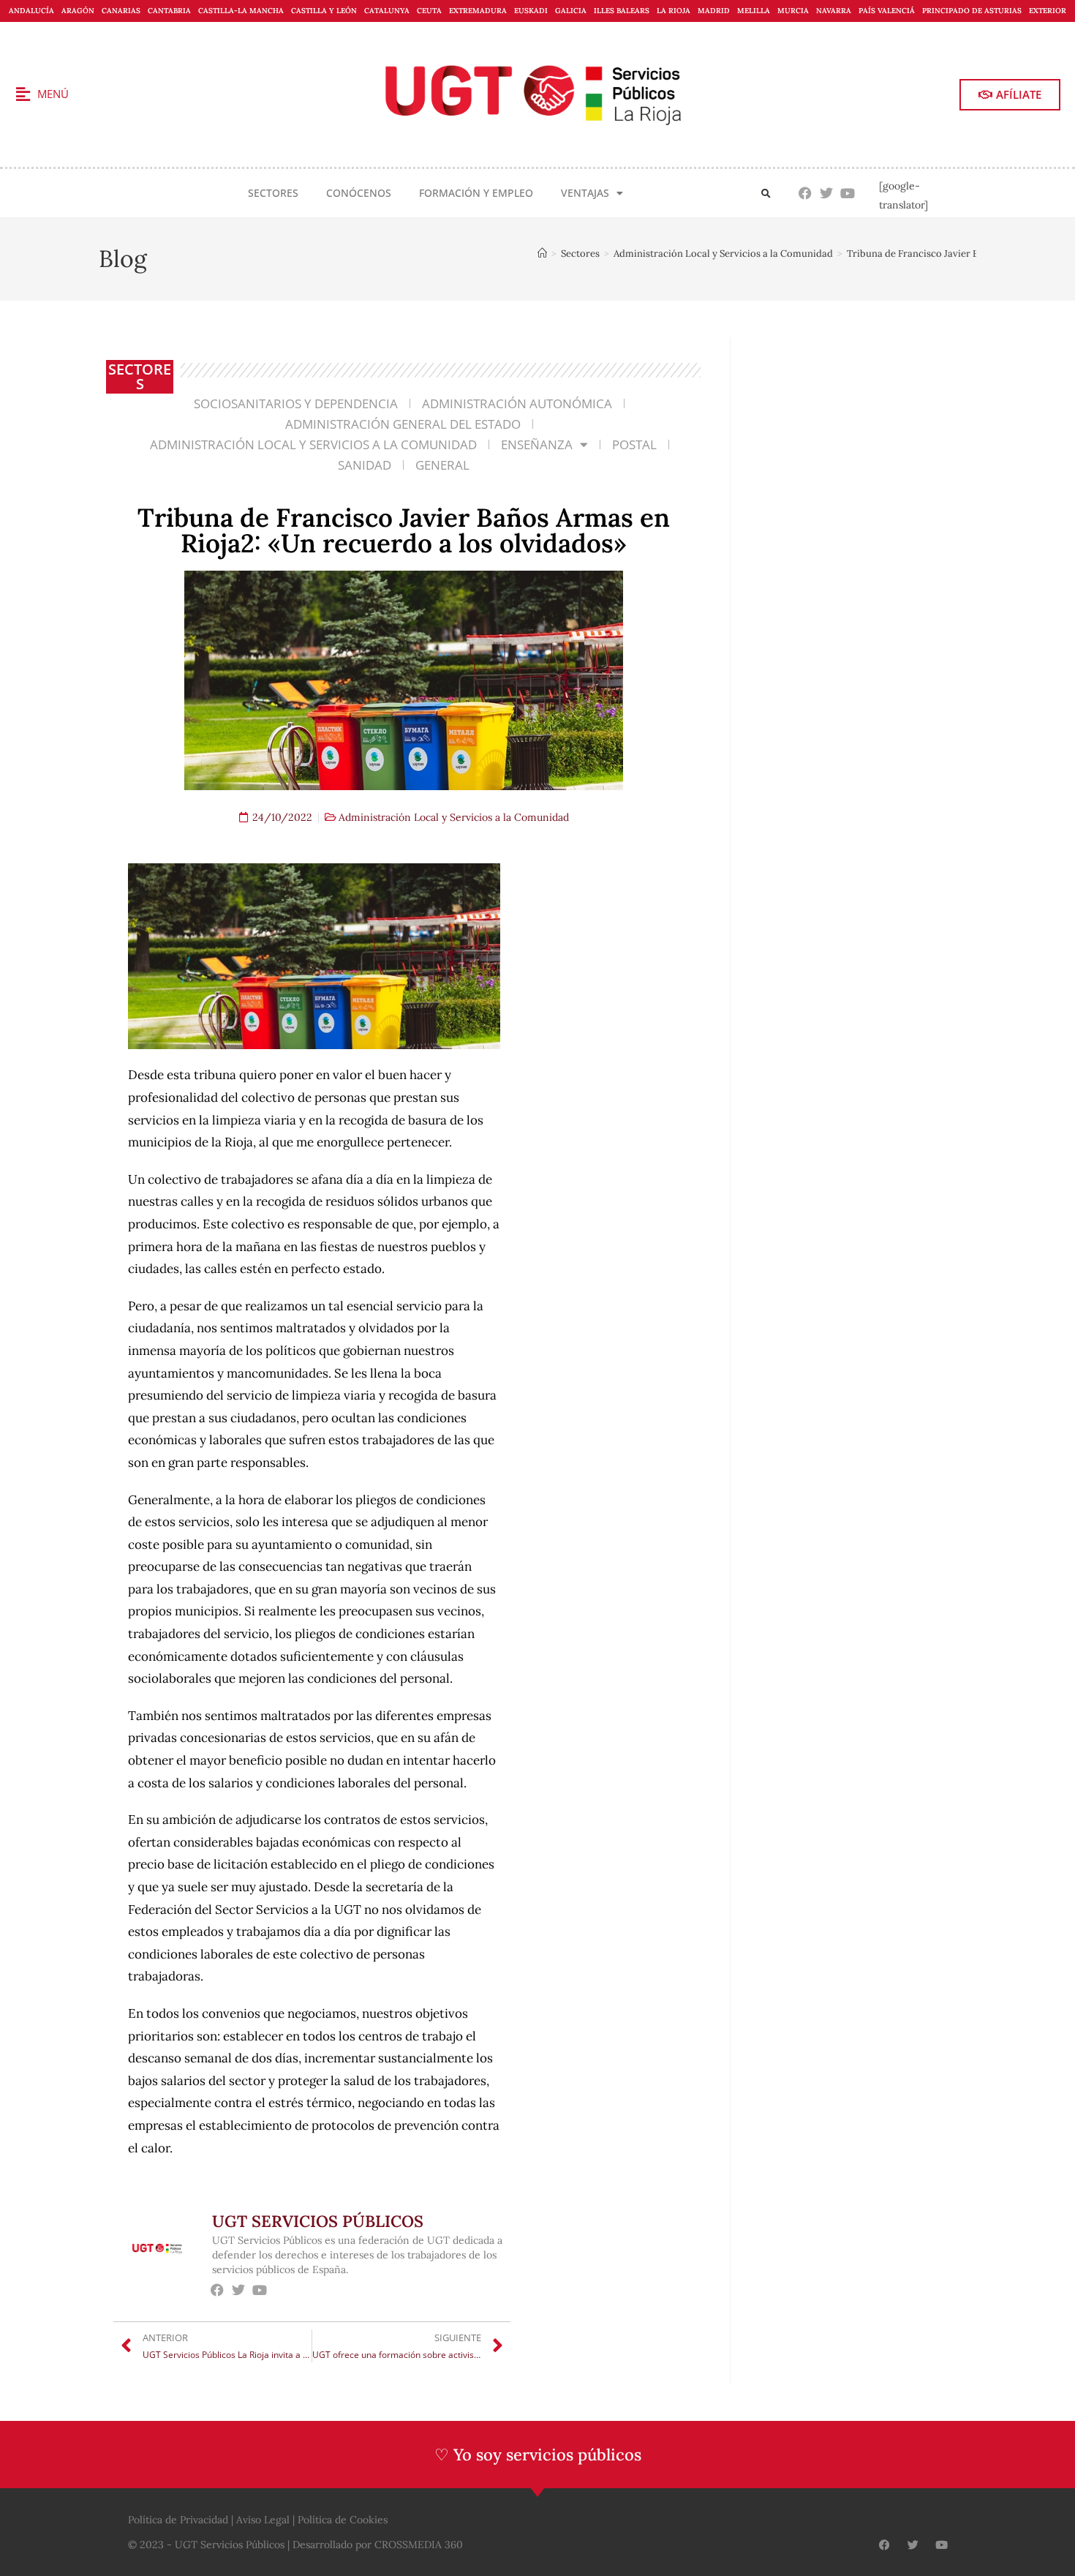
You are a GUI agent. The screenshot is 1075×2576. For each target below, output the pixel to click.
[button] (766, 194)
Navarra (834, 11)
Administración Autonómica (517, 403)
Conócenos (359, 193)
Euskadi (531, 11)
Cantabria (169, 11)
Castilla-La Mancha (241, 11)
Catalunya (387, 11)
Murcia (793, 11)
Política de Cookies (343, 2520)
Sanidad (365, 465)
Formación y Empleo (476, 193)
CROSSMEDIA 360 (419, 2545)
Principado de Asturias (972, 11)
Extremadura (478, 11)
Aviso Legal (263, 2520)
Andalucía (31, 11)
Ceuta (429, 11)
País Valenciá (887, 11)
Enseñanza (537, 444)
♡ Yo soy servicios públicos (538, 2455)
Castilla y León (324, 11)
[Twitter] (827, 194)
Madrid (714, 11)
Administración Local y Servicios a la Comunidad (313, 444)
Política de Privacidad (178, 2520)
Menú (53, 94)
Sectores (273, 193)
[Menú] (23, 94)
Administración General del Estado (403, 424)
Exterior (1048, 11)
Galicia (571, 11)
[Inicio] (542, 254)
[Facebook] (806, 194)
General (442, 465)
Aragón (78, 11)
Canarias (121, 11)
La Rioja (674, 11)
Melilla (754, 11)
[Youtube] (848, 194)
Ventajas (585, 193)
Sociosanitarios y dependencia (296, 403)
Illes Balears (622, 11)
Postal (634, 444)
